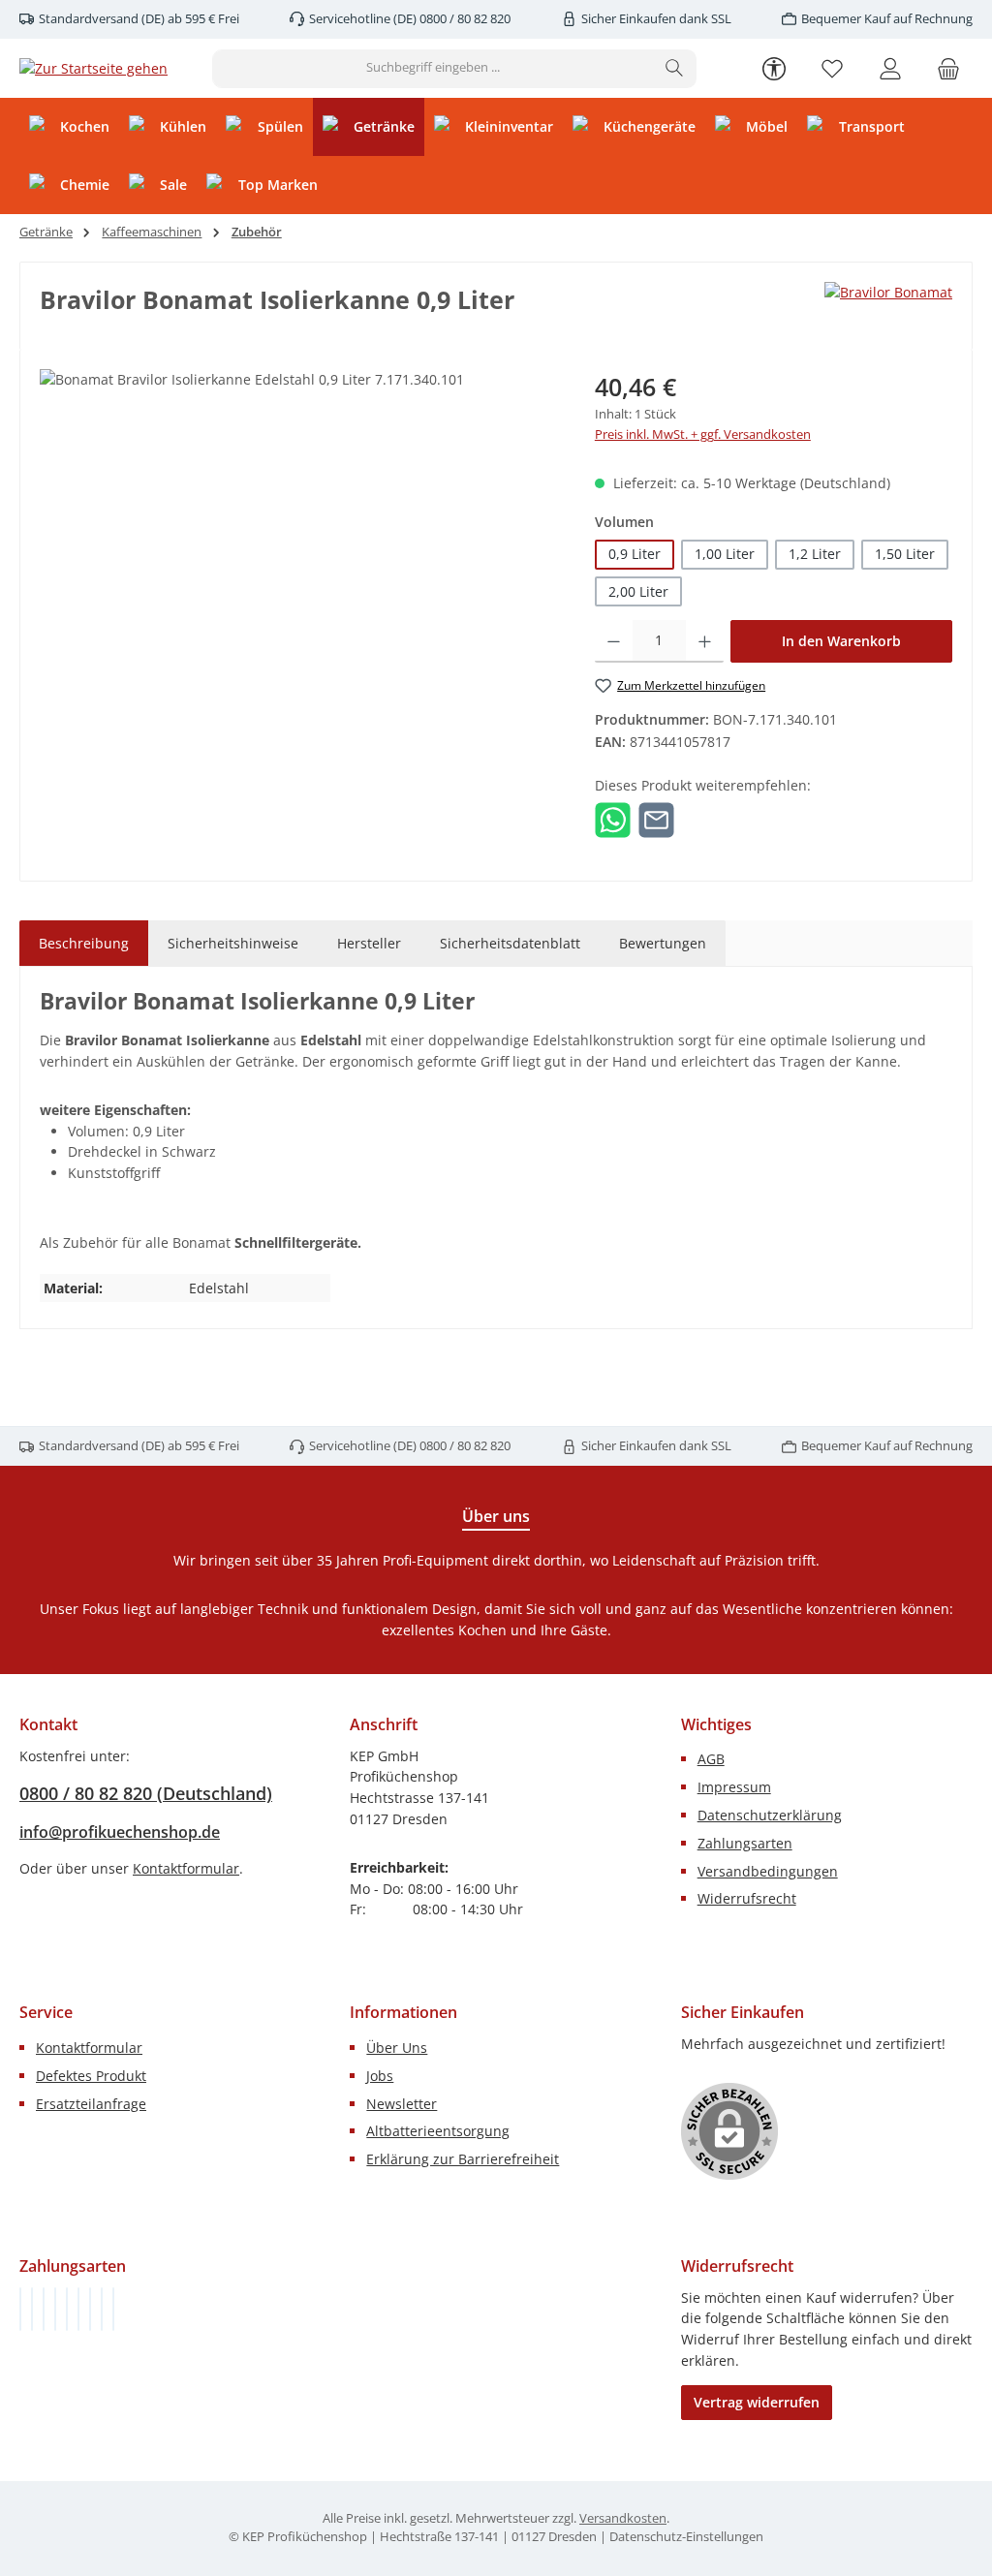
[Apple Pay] (90, 2309)
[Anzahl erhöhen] (705, 641)
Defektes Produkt (91, 2076)
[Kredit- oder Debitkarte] (102, 2309)
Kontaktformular (186, 1868)
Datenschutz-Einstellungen (686, 2537)
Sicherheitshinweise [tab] (233, 943)
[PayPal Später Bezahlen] (67, 2309)
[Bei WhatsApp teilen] (613, 818)
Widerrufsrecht (747, 1898)
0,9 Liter (635, 554)
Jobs (380, 2076)
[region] (298, 577)
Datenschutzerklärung (770, 1815)
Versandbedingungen (768, 1871)
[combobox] (433, 69)
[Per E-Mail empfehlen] (656, 818)
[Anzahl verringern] (614, 641)
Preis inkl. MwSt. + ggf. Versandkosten (703, 435)
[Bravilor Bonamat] (888, 306)
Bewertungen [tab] (663, 943)
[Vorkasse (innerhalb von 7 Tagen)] (32, 2309)
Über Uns (397, 2048)
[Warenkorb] (948, 68)
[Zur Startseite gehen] (93, 68)
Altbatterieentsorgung (438, 2131)
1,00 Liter (725, 554)
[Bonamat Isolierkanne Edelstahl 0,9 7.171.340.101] (297, 577)
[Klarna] (44, 2309)
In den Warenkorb (841, 641)
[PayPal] (55, 2309)
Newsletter (402, 2104)
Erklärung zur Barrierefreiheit (463, 2159)
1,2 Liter (815, 554)
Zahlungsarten (745, 1843)
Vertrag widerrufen (757, 2402)
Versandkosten (623, 2518)
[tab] (84, 944)
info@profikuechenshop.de (120, 1832)
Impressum (734, 1787)
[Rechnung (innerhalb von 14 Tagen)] (20, 2309)
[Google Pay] (78, 2309)
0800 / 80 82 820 (464, 19)
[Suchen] (675, 69)
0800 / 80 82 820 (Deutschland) (146, 1793)
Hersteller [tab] (369, 943)
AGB (711, 1759)
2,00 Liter (638, 591)
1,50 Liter (905, 554)
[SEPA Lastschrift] (113, 2309)
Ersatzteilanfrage (91, 2104)
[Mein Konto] (890, 68)
